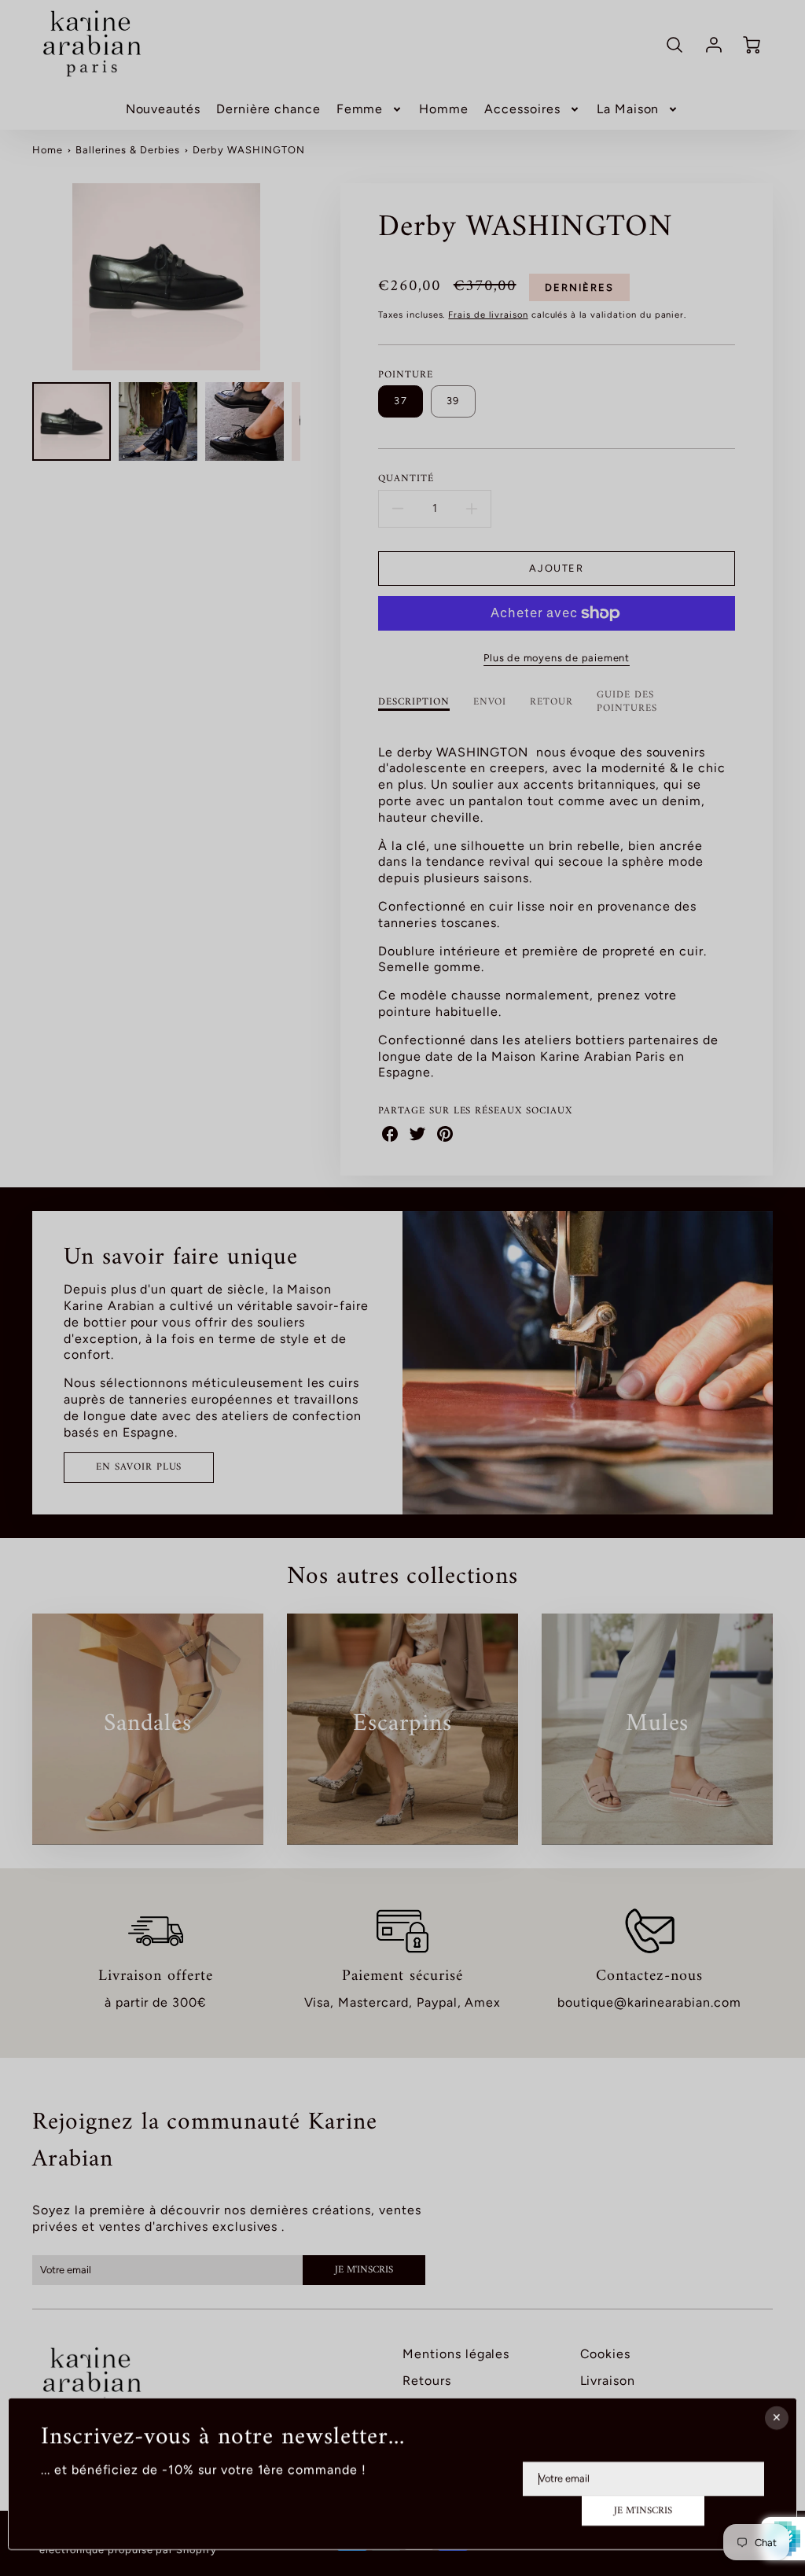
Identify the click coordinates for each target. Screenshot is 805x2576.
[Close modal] (777, 2418)
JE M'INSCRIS (643, 2511)
